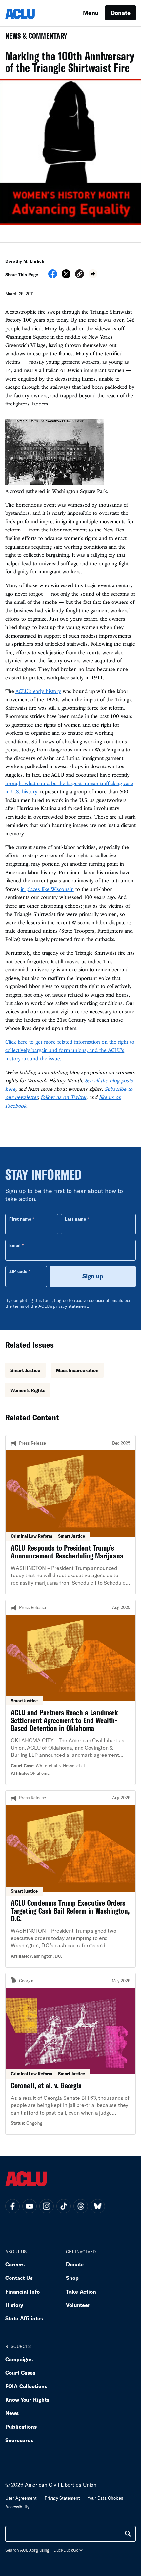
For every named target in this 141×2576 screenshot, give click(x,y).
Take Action (81, 2291)
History (14, 2305)
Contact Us (19, 2278)
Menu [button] (91, 13)
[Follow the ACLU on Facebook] (12, 2206)
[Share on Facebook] (53, 276)
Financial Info (22, 2291)
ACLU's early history (38, 691)
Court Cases (20, 2373)
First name (20, 1219)
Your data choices (105, 2498)
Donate (121, 13)
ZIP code (18, 1271)
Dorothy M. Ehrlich (25, 261)
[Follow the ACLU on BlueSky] (98, 2206)
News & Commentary (34, 38)
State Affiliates (24, 2318)
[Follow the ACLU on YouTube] (30, 2206)
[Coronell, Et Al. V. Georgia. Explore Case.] (70, 2054)
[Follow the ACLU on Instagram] (47, 2206)
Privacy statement (62, 2498)
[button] (80, 275)
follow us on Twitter (64, 1097)
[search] (128, 2534)
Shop (72, 2278)
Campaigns (19, 2359)
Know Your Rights (27, 2399)
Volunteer (78, 2305)
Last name (75, 1219)
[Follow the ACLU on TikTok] (64, 2206)
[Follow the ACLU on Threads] (81, 2206)
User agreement (21, 2498)
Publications (21, 2427)
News (12, 2413)
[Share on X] (66, 276)
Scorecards (19, 2440)
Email (15, 1245)
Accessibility (17, 2507)
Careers (15, 2264)
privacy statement (70, 1306)
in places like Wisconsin (47, 889)
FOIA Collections (26, 2386)
